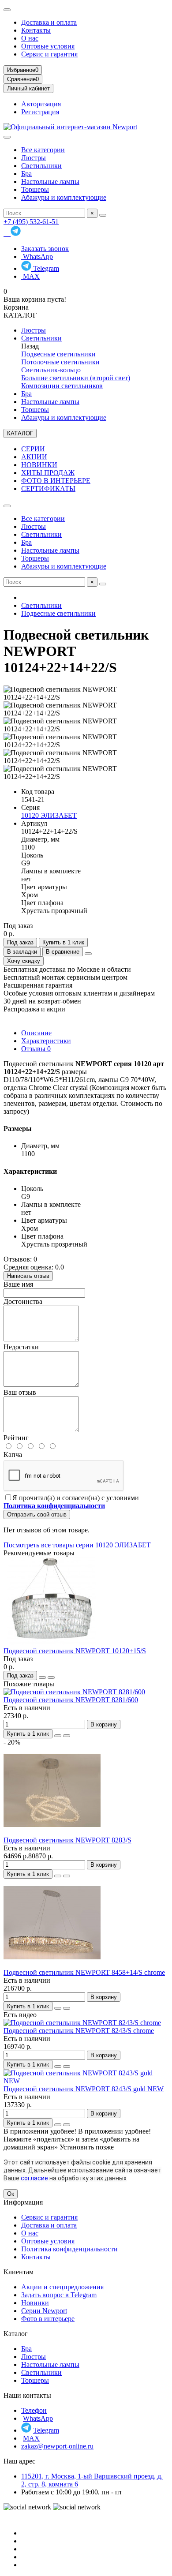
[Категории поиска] (7, 137)
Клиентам (19, 2272)
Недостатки (21, 1347)
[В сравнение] (51, 1677)
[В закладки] (42, 1677)
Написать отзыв (28, 1276)
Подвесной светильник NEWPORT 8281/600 (71, 1700)
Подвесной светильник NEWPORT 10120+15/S (75, 1651)
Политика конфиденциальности (69, 2249)
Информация (23, 2202)
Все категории (43, 150)
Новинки (35, 2303)
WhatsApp (37, 256)
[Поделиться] (88, 954)
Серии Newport (44, 2311)
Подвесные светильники (58, 354)
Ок (11, 2194)
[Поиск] (103, 215)
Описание (36, 1033)
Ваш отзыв (20, 1392)
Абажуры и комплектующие (64, 197)
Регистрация (40, 112)
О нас (30, 38)
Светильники (41, 166)
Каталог (16, 2334)
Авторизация (41, 104)
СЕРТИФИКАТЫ (48, 489)
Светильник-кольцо (51, 370)
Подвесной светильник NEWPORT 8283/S (67, 1840)
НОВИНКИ (39, 465)
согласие (34, 2178)
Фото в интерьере (48, 2319)
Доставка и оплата (49, 22)
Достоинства (23, 1301)
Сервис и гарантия (49, 54)
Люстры (34, 158)
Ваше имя (18, 1284)
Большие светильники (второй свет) (76, 378)
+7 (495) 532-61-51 (31, 222)
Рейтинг (16, 1438)
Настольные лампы (50, 182)
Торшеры (35, 189)
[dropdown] (7, 10)
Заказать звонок (45, 249)
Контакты (36, 30)
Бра (26, 174)
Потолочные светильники (60, 362)
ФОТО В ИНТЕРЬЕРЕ (56, 481)
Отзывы (36, 1049)
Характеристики (46, 1041)
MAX (30, 276)
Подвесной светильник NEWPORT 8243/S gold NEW (84, 2089)
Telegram (45, 268)
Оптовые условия (48, 46)
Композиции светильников (62, 386)
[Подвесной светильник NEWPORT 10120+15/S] (52, 1643)
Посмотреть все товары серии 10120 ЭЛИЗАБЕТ (77, 1545)
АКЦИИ (34, 457)
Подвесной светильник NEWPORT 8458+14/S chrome (84, 1972)
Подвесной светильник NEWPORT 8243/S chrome (79, 2031)
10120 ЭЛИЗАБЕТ (49, 815)
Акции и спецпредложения (62, 2287)
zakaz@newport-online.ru (57, 2446)
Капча (13, 1455)
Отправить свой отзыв (37, 1515)
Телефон (34, 2410)
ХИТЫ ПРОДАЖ (48, 473)
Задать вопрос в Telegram (59, 2295)
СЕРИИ (33, 449)
